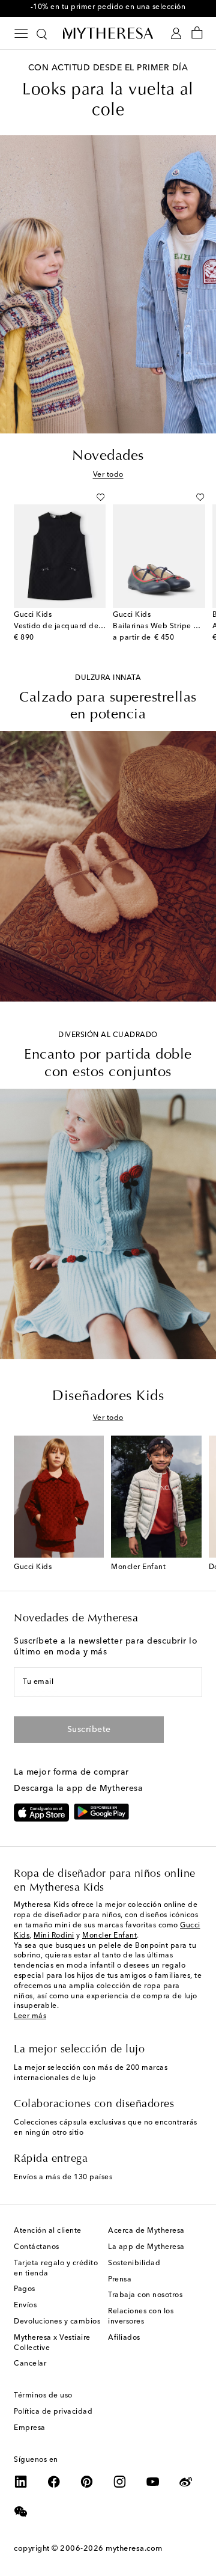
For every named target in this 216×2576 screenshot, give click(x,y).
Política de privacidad (53, 2412)
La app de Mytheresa (146, 2247)
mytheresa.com (134, 2549)
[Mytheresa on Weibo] (186, 2482)
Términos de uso (43, 2396)
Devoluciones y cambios (57, 2322)
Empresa (30, 2428)
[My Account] (176, 33)
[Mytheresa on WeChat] (21, 2512)
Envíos (25, 2305)
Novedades (108, 456)
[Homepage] (108, 33)
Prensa (120, 2280)
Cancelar (30, 2364)
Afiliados (124, 2338)
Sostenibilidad (134, 2263)
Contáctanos (37, 2247)
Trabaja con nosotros (145, 2295)
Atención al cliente (48, 2231)
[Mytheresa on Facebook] (54, 2482)
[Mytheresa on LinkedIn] (21, 2482)
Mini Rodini (54, 1936)
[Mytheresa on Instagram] (120, 2482)
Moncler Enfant (109, 1936)
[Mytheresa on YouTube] (153, 2482)
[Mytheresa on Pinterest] (87, 2482)
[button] (100, 497)
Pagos (25, 2289)
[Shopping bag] (197, 33)
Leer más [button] (30, 2016)
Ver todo (108, 475)
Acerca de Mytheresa (146, 2231)
